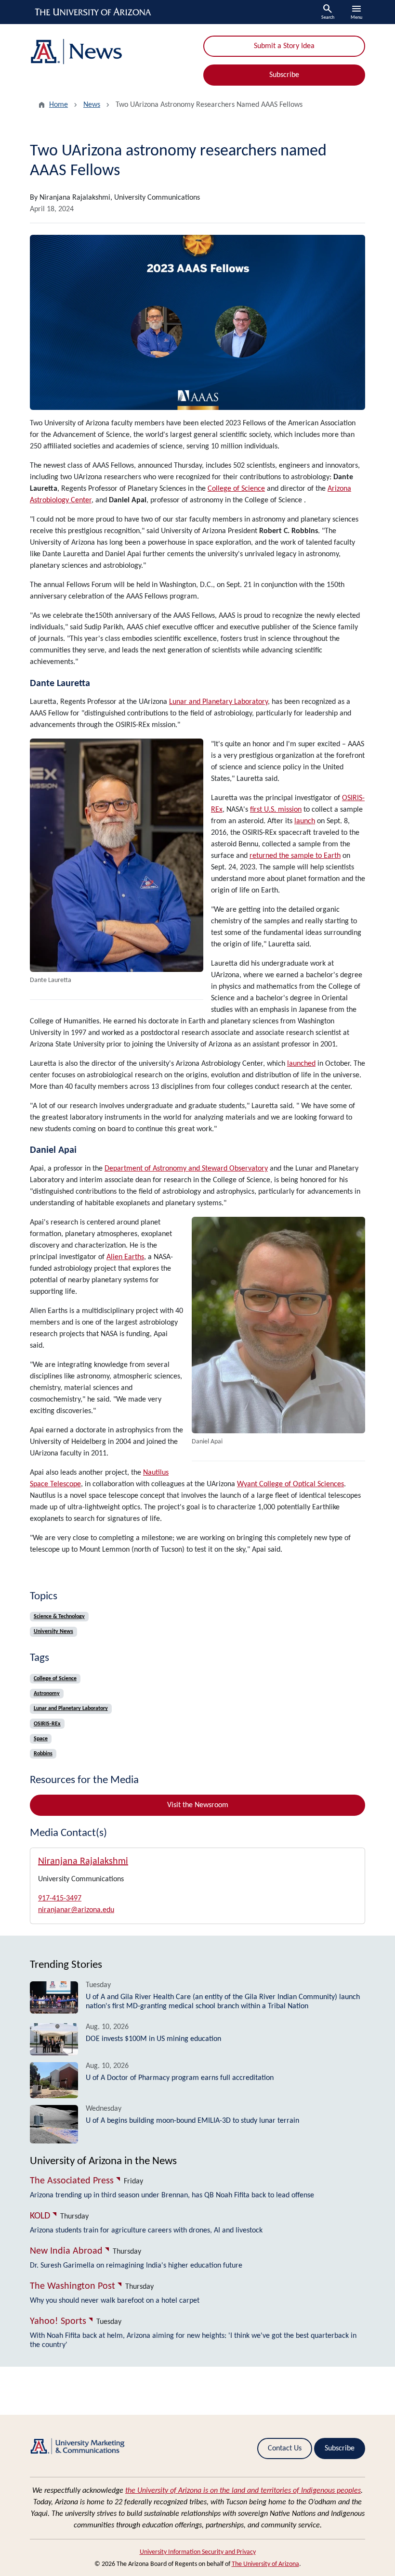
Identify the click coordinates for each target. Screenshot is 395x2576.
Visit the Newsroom (198, 1805)
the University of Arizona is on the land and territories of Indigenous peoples (243, 2491)
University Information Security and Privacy (198, 2552)
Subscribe (284, 75)
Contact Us (285, 2448)
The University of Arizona (265, 2564)
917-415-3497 (60, 1899)
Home (59, 105)
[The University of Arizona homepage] (93, 12)
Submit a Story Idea (284, 46)
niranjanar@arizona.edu (76, 1910)
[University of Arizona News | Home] (111, 52)
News (92, 105)
